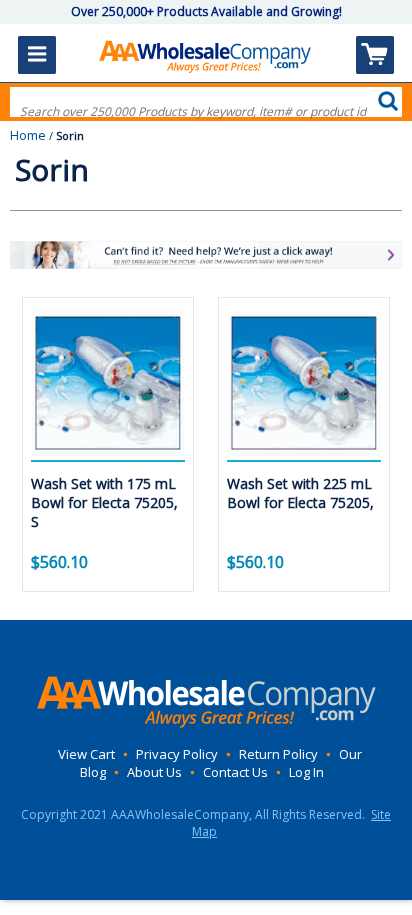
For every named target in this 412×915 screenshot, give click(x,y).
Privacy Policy (177, 754)
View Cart (86, 754)
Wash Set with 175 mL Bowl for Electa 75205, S (104, 502)
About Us (154, 772)
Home (28, 135)
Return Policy (278, 754)
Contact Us (235, 772)
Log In (306, 772)
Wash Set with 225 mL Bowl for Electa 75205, (300, 493)
